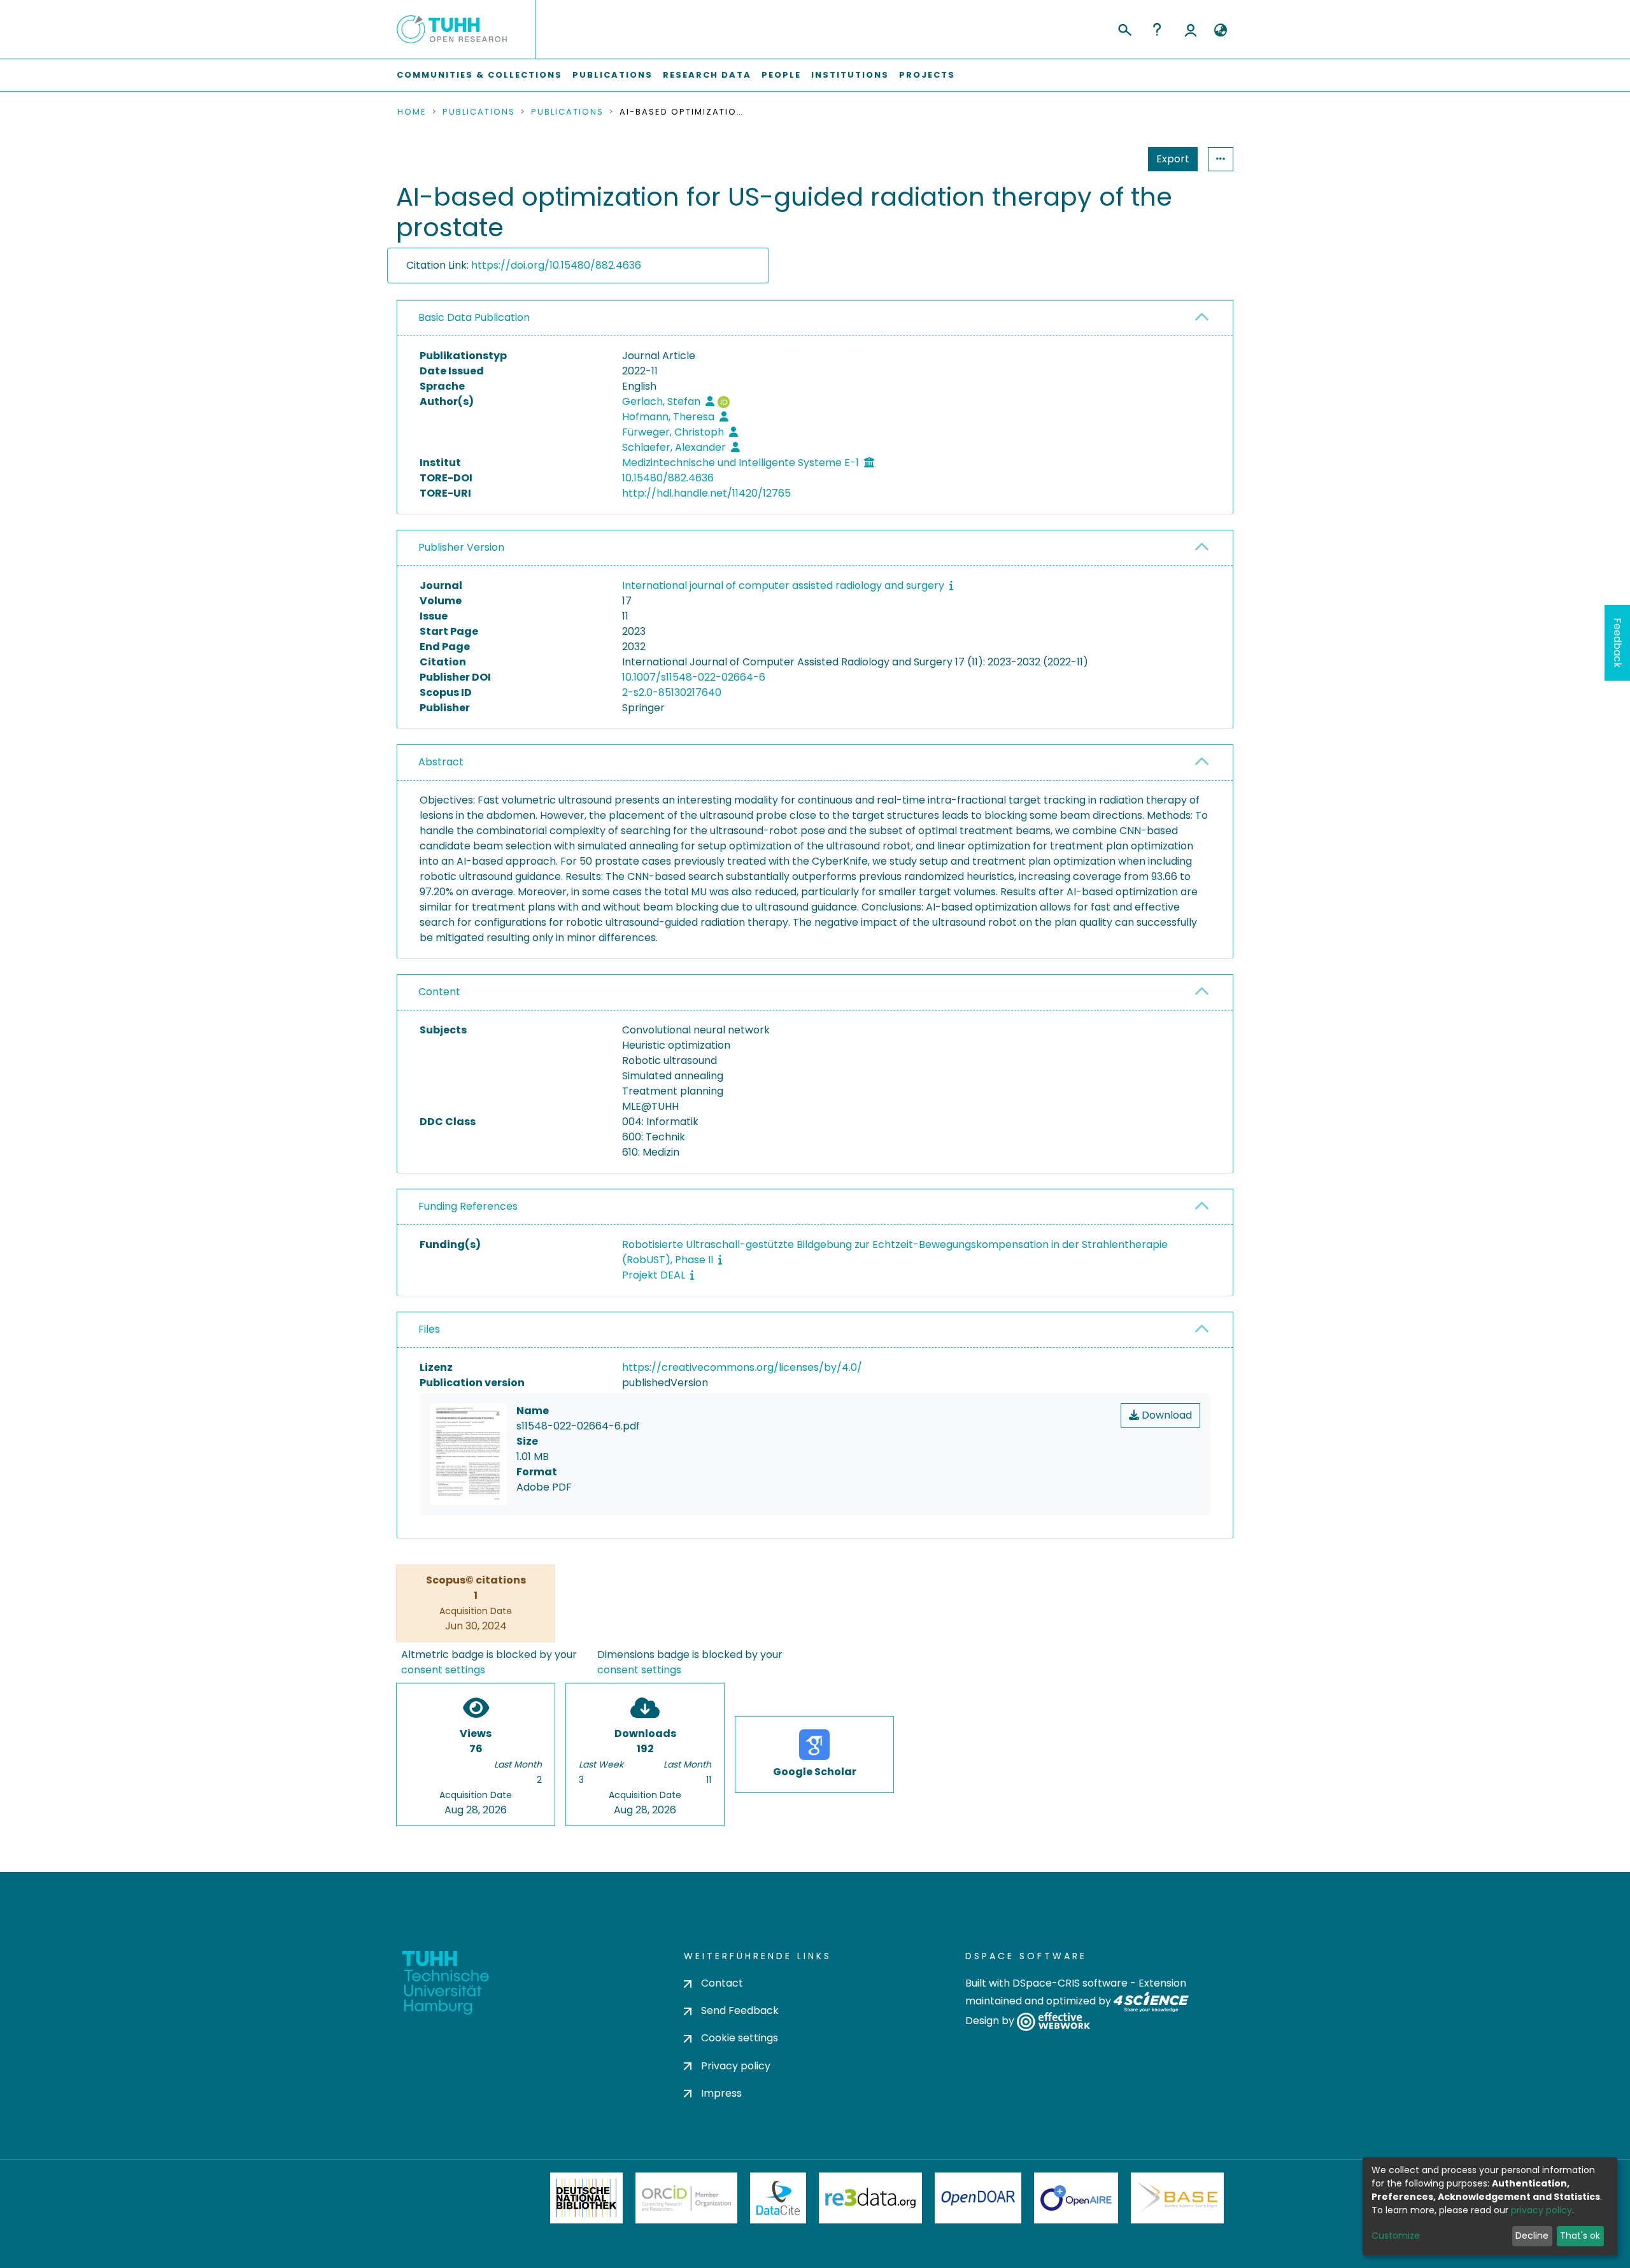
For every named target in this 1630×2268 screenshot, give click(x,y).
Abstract (441, 762)
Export (1173, 159)
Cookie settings (740, 2038)
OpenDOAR (978, 2198)
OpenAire (1076, 2198)
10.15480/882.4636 (668, 478)
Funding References (468, 1206)
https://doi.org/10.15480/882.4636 (556, 265)
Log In (1191, 29)
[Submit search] (1124, 28)
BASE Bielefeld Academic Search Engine (1177, 2198)
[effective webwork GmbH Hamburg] (1053, 2021)
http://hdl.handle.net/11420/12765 (706, 493)
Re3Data (870, 2198)
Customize (1396, 2236)
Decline (1532, 2236)
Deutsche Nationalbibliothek (586, 2198)
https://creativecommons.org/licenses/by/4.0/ (742, 1367)
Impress (721, 2093)
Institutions (850, 75)
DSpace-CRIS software (1070, 1983)
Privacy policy (736, 2066)
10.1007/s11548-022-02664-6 (694, 677)
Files (429, 1329)
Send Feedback (740, 2010)
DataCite (778, 2198)
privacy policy (1541, 2210)
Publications (613, 75)
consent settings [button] (443, 1670)
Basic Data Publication (474, 317)
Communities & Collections (479, 75)
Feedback (1618, 643)
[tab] (815, 318)
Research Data (707, 75)
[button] (1220, 31)
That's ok (1580, 2236)
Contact (722, 1983)
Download (1166, 1415)
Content (439, 992)
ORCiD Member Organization (686, 2198)
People (781, 75)
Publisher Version (461, 547)
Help (1157, 29)
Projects (927, 75)
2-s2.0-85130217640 (672, 692)
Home (412, 112)
